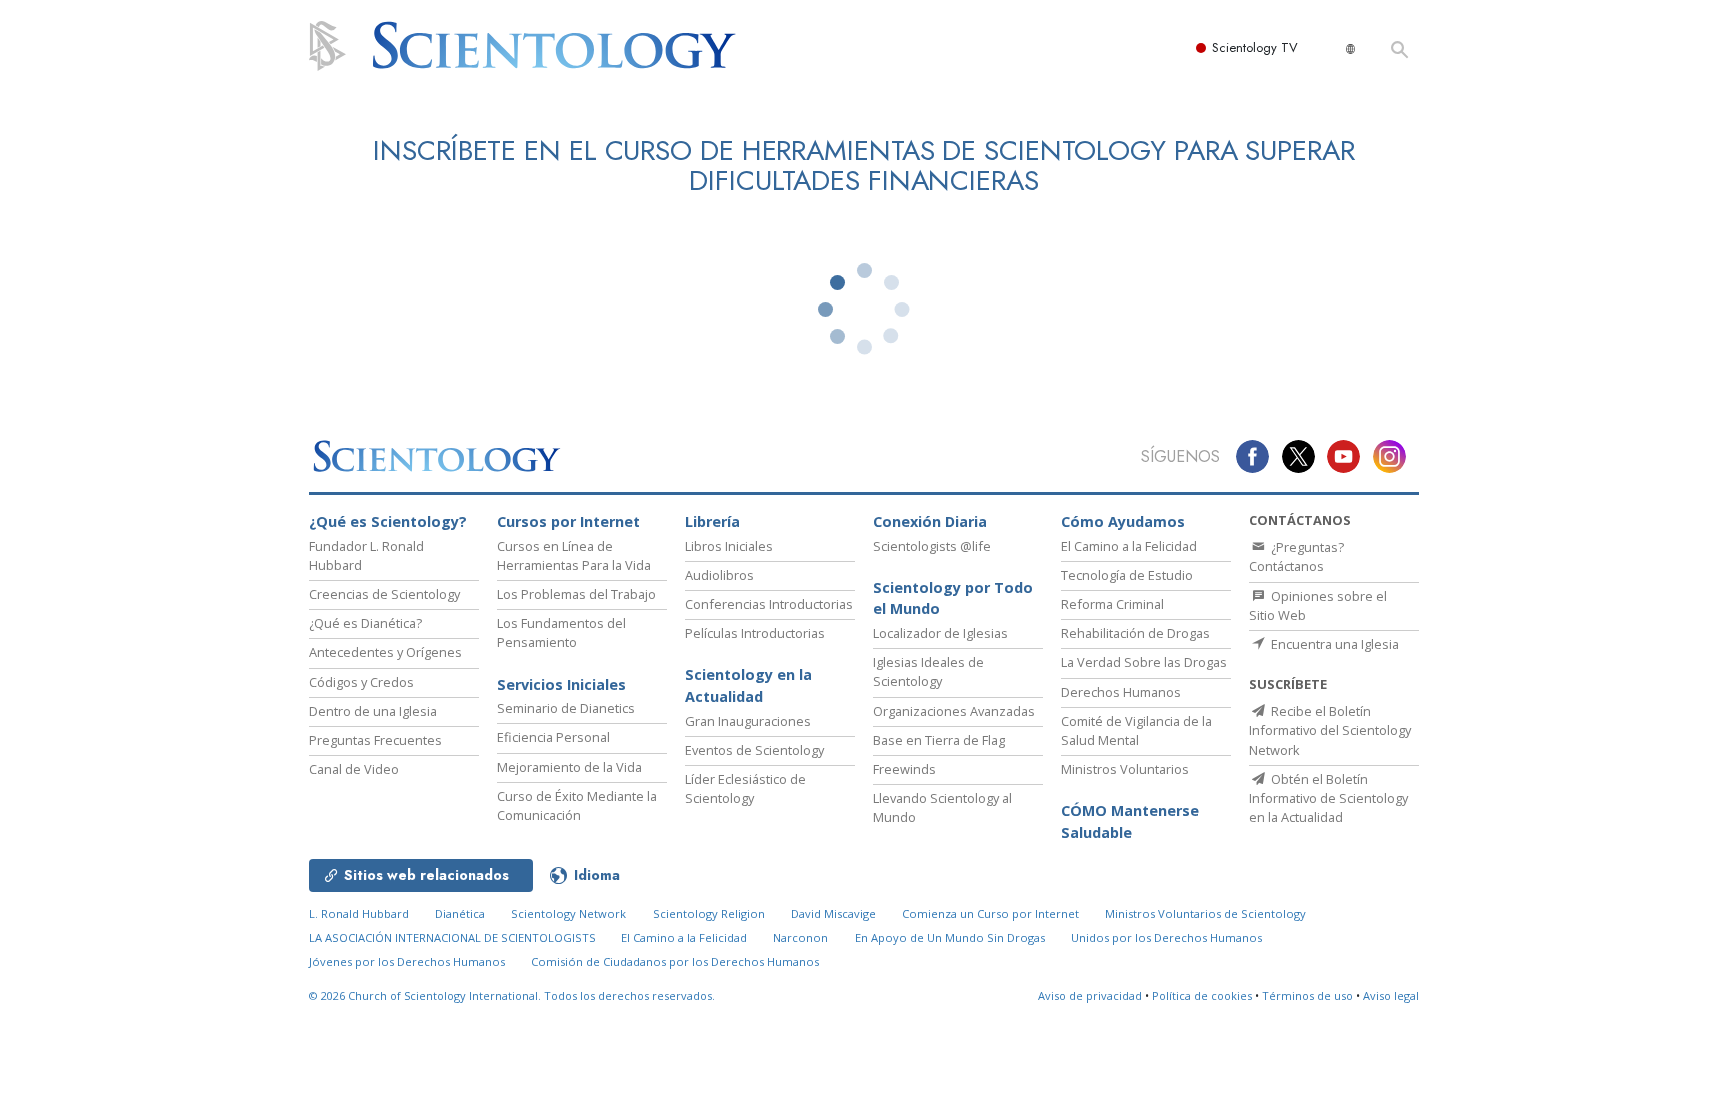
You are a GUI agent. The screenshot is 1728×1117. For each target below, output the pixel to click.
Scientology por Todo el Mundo (953, 598)
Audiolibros (719, 575)
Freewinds (904, 769)
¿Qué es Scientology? (388, 521)
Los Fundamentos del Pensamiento (561, 632)
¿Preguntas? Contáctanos (1296, 556)
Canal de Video (354, 769)
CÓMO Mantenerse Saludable (1130, 821)
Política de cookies (1202, 995)
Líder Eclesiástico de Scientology (745, 788)
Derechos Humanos (1121, 692)
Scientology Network (568, 913)
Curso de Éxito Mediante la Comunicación (577, 805)
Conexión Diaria (930, 521)
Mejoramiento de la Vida (569, 767)
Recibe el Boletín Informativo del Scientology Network (1330, 730)
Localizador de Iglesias (940, 633)
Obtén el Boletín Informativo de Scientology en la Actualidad (1328, 798)
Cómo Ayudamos (1123, 521)
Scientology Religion (709, 913)
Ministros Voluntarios (1125, 769)
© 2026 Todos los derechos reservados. (512, 995)
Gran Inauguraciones (748, 721)
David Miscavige (833, 913)
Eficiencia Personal (553, 737)
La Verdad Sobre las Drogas (1144, 662)
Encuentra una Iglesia (1333, 644)
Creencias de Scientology (384, 594)
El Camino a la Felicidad (1129, 546)
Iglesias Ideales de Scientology (928, 671)
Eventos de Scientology (754, 750)
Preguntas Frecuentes (375, 740)
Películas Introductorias (755, 633)
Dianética (460, 913)
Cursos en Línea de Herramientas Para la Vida (574, 555)
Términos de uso (1307, 995)
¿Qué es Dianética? (365, 623)
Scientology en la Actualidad (748, 685)
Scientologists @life (932, 546)
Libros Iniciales (729, 546)
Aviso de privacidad (1090, 995)
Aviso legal (1391, 995)
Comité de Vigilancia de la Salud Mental (1136, 730)
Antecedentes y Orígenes (385, 652)
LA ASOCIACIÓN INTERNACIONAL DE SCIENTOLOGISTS (454, 937)
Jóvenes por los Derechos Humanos (407, 961)
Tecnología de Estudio (1127, 575)
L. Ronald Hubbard (359, 913)
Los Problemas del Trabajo (576, 594)
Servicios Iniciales (561, 684)
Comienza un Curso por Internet (990, 913)
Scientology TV (1255, 47)
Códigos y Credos (361, 682)
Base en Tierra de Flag (939, 740)
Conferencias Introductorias (769, 604)
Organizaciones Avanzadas (954, 711)
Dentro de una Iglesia (373, 711)
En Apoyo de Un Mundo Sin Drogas (950, 937)
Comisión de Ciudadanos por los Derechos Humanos (675, 961)
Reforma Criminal (1112, 604)
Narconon (800, 937)
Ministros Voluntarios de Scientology (1205, 913)
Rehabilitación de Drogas (1135, 633)
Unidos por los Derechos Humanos (1166, 937)
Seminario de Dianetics (566, 708)
